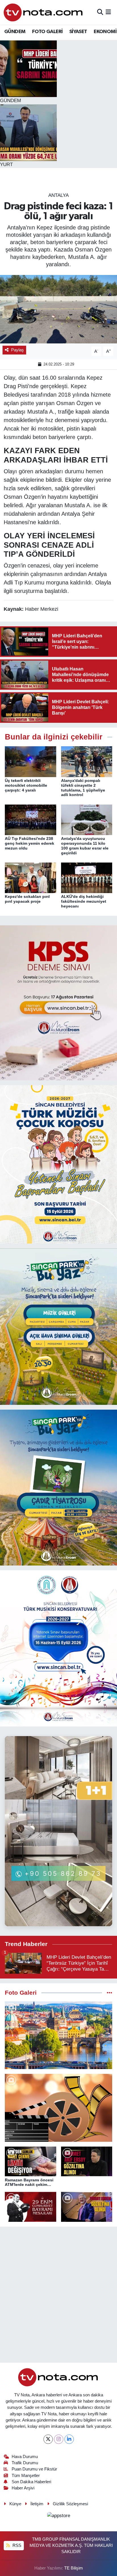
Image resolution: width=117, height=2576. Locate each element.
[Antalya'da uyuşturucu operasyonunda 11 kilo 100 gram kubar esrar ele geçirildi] (87, 819)
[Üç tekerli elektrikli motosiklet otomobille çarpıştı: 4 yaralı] (31, 761)
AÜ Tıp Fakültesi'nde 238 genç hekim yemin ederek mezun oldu (30, 843)
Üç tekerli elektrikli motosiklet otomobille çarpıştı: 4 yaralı (26, 785)
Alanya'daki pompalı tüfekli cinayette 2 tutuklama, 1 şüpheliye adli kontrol (83, 788)
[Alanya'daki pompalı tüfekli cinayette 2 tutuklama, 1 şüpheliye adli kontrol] (87, 761)
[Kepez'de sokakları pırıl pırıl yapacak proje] (31, 878)
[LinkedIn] (69, 2439)
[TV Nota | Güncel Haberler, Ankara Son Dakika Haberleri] (44, 12)
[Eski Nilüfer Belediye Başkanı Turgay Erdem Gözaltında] (87, 2207)
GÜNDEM (15, 32)
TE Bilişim (74, 2568)
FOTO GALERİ (47, 32)
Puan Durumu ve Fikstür (34, 2469)
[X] (48, 2439)
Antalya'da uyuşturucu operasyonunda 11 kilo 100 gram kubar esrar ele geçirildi (85, 846)
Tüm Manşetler (26, 2476)
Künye (15, 2504)
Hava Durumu (25, 2457)
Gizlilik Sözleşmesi (70, 2504)
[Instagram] (59, 2439)
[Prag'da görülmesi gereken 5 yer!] (58, 2035)
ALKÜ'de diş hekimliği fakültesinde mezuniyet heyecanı (84, 901)
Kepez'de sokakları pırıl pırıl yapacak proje (27, 899)
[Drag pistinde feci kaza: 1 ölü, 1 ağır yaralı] (58, 309)
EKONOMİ (105, 32)
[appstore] (58, 2516)
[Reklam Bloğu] (58, 1002)
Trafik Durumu (25, 2463)
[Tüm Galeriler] (109, 1993)
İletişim (37, 2504)
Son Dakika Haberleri (31, 2482)
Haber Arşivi (23, 2488)
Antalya (58, 195)
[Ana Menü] (108, 12)
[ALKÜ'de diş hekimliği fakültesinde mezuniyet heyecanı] (87, 878)
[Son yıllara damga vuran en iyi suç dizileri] (58, 2108)
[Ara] (100, 12)
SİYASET (78, 32)
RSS (16, 2545)
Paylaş (17, 350)
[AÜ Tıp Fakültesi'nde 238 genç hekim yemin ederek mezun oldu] (31, 819)
